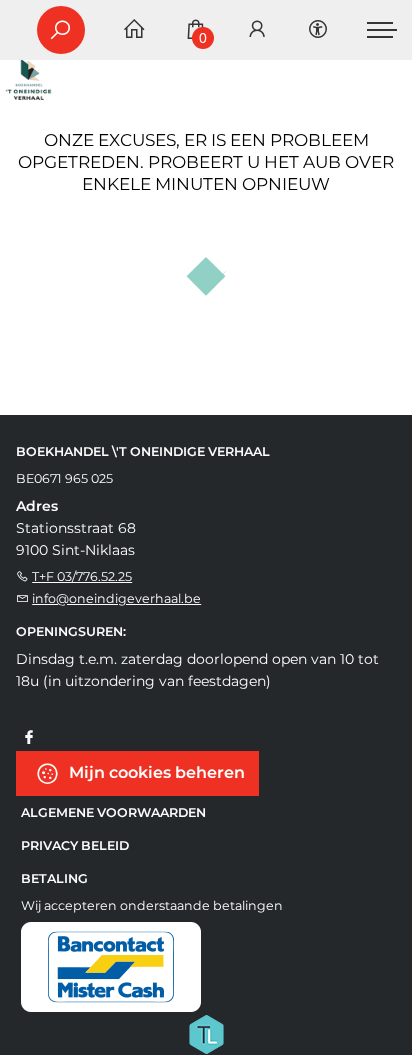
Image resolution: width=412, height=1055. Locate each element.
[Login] (257, 30)
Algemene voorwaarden (113, 812)
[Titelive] (206, 1033)
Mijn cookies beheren (155, 772)
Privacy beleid (75, 845)
